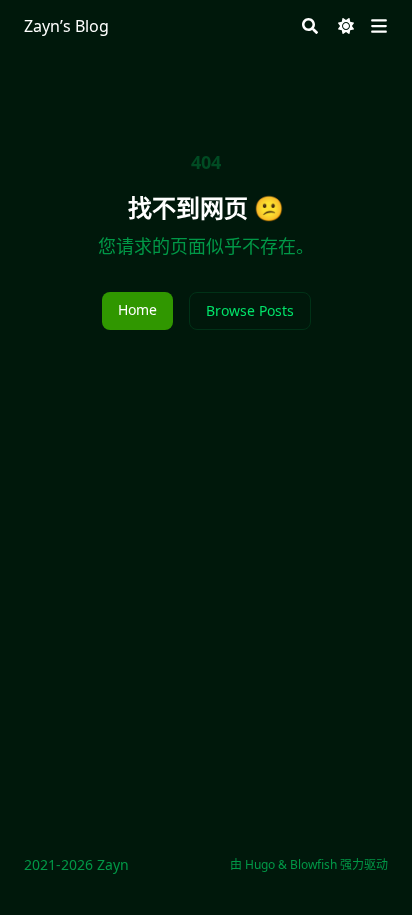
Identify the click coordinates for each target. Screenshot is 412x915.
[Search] (310, 26)
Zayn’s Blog (66, 26)
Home (137, 309)
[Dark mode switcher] (346, 26)
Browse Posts (250, 310)
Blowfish (313, 864)
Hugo (260, 864)
